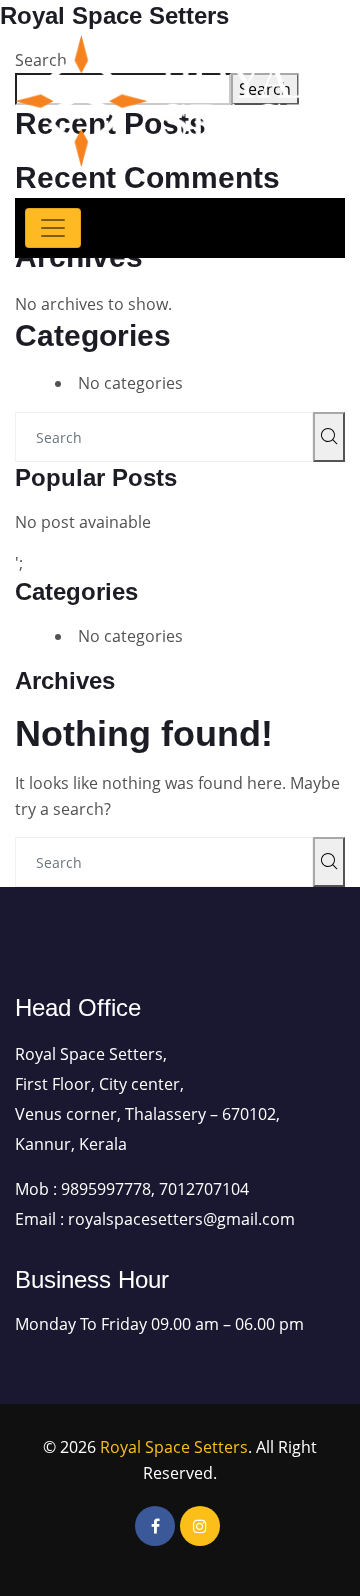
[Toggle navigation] (53, 228)
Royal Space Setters (174, 1447)
